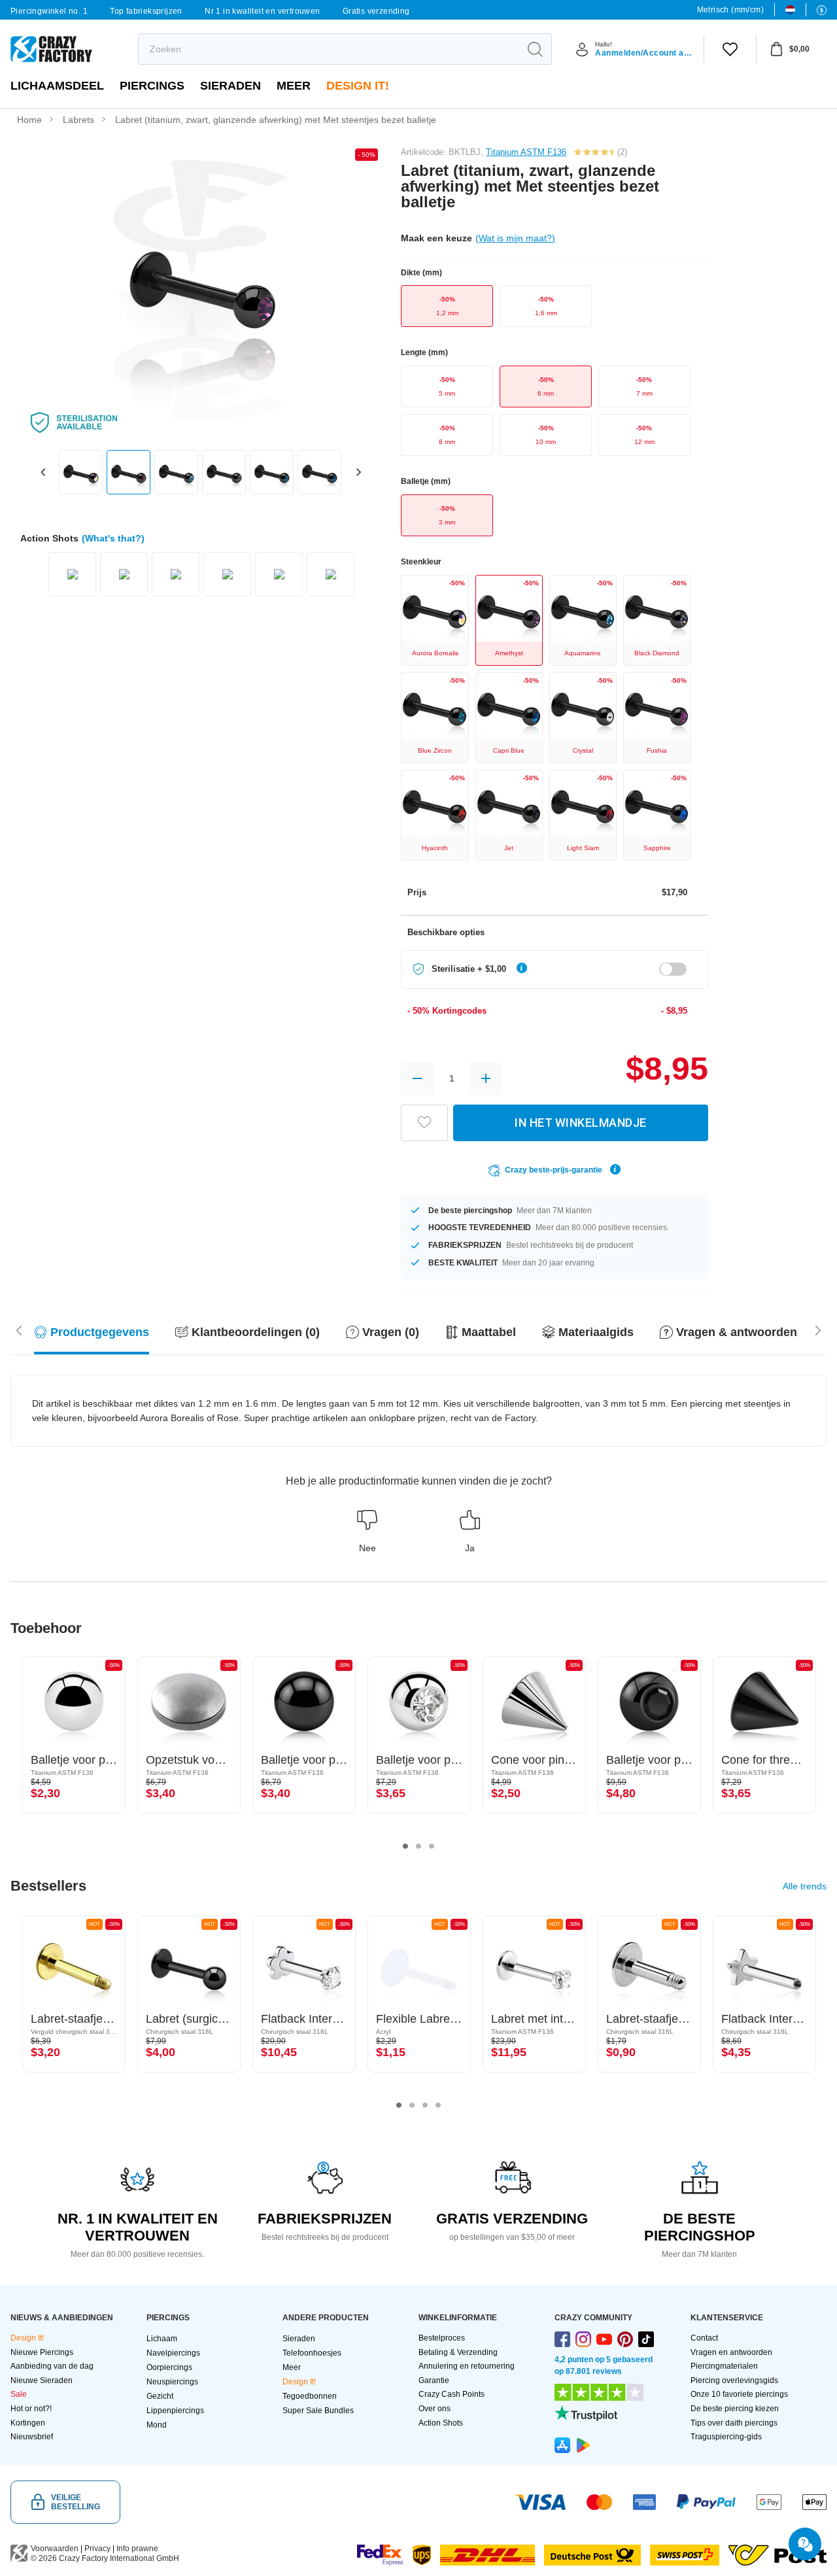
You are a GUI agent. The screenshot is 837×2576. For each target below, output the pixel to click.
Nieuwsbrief (32, 2437)
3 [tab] (432, 1846)
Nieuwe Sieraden (42, 2380)
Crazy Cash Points (452, 2394)
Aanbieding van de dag (52, 2366)
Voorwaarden (55, 2549)
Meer (294, 86)
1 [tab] (405, 1846)
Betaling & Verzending (458, 2352)
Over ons (435, 2409)
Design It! (358, 86)
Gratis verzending (376, 11)
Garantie (434, 2380)
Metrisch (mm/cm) (730, 10)
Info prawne (137, 2549)
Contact (704, 2338)
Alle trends (805, 1886)
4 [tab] (438, 2105)
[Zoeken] (535, 49)
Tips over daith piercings (734, 2423)
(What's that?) (113, 538)
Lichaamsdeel (57, 86)
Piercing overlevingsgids (734, 2380)
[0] (730, 49)
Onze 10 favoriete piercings (739, 2394)
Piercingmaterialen (724, 2366)
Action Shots (441, 2423)
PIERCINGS (152, 86)
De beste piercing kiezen (735, 2409)
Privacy (97, 2549)
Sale (19, 2394)
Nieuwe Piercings (42, 2352)
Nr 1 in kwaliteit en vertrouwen (262, 11)
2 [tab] (418, 1846)
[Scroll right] (19, 1329)
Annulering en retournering (467, 2366)
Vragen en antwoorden (731, 2352)
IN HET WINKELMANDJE (581, 1123)
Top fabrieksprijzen (146, 11)
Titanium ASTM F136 (526, 152)
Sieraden (231, 86)
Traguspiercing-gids (726, 2437)
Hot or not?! (31, 2409)
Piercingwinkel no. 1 (49, 11)
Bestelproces (442, 2338)
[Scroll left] (818, 1329)
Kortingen (28, 2423)
